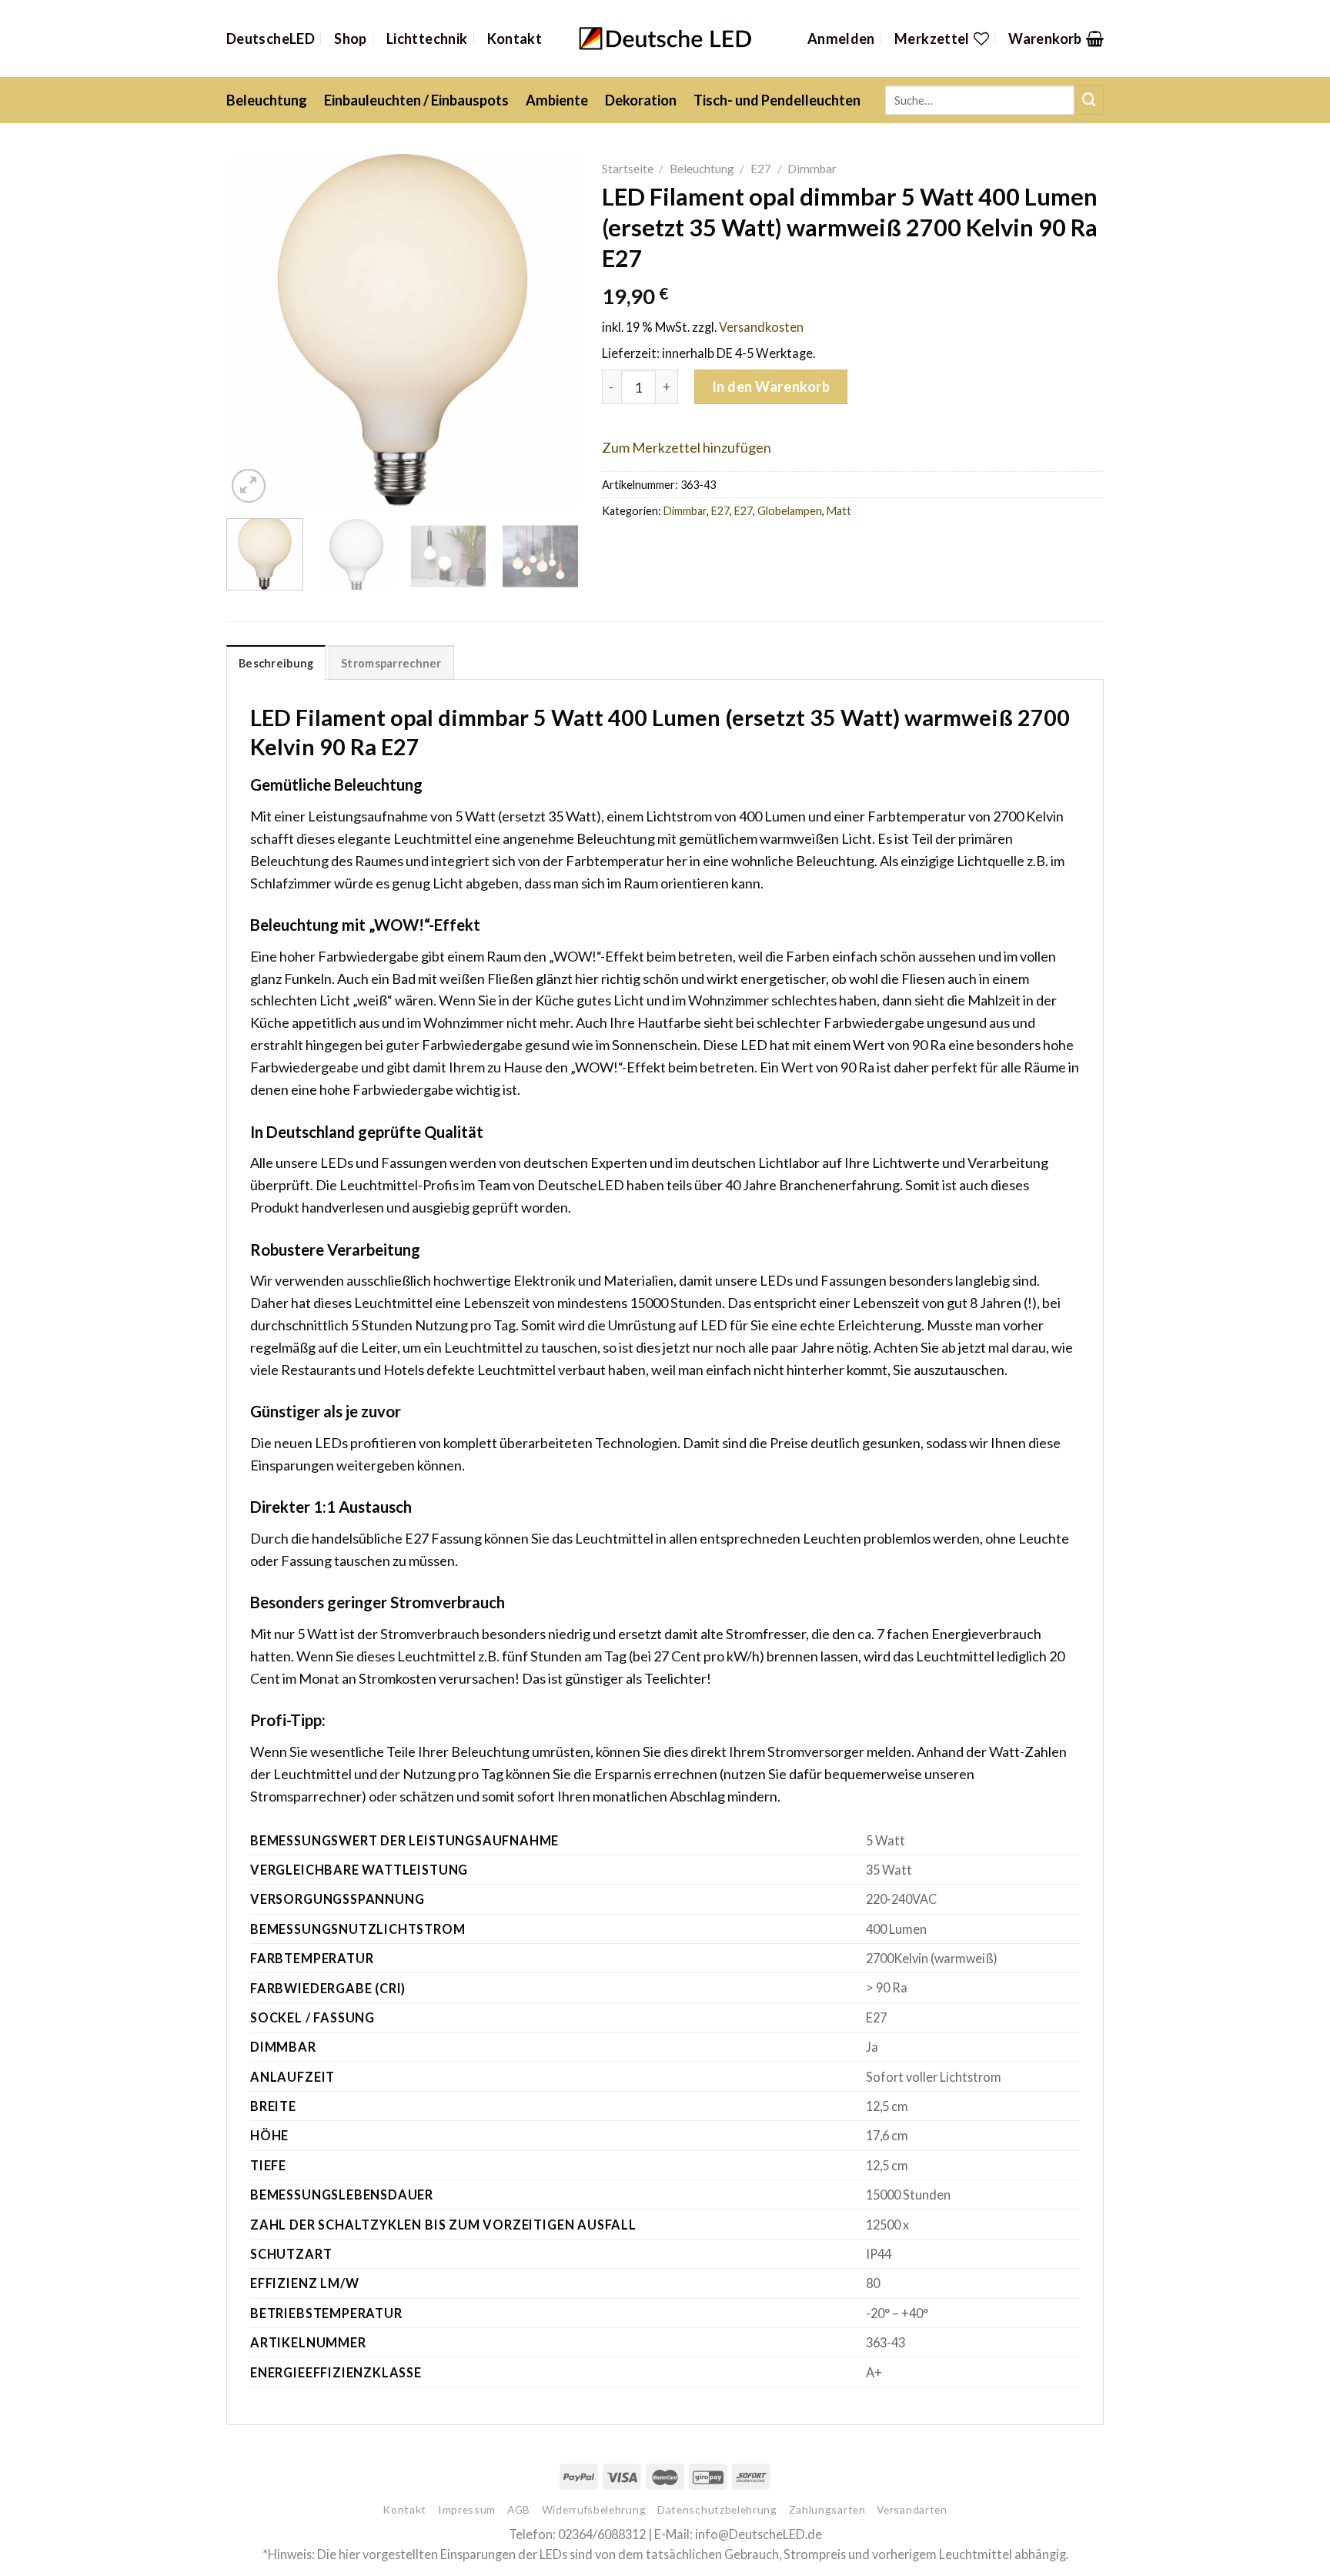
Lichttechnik (427, 38)
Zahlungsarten (827, 2509)
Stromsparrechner (391, 663)
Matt (839, 511)
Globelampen (790, 511)
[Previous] (252, 330)
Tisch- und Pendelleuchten (777, 100)
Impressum (467, 2509)
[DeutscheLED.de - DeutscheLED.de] (665, 39)
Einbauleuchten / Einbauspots (416, 100)
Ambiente (557, 100)
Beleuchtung (267, 100)
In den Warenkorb (771, 386)
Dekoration (641, 100)
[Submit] (1089, 100)
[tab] (276, 662)
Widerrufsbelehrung (594, 2509)
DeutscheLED (271, 38)
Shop (350, 38)
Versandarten (912, 2509)
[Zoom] (249, 486)
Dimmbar (812, 169)
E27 (761, 169)
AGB (519, 2509)
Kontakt (515, 38)
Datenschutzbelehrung (717, 2509)
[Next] (552, 330)
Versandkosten (761, 327)
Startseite (628, 169)
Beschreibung (276, 663)
